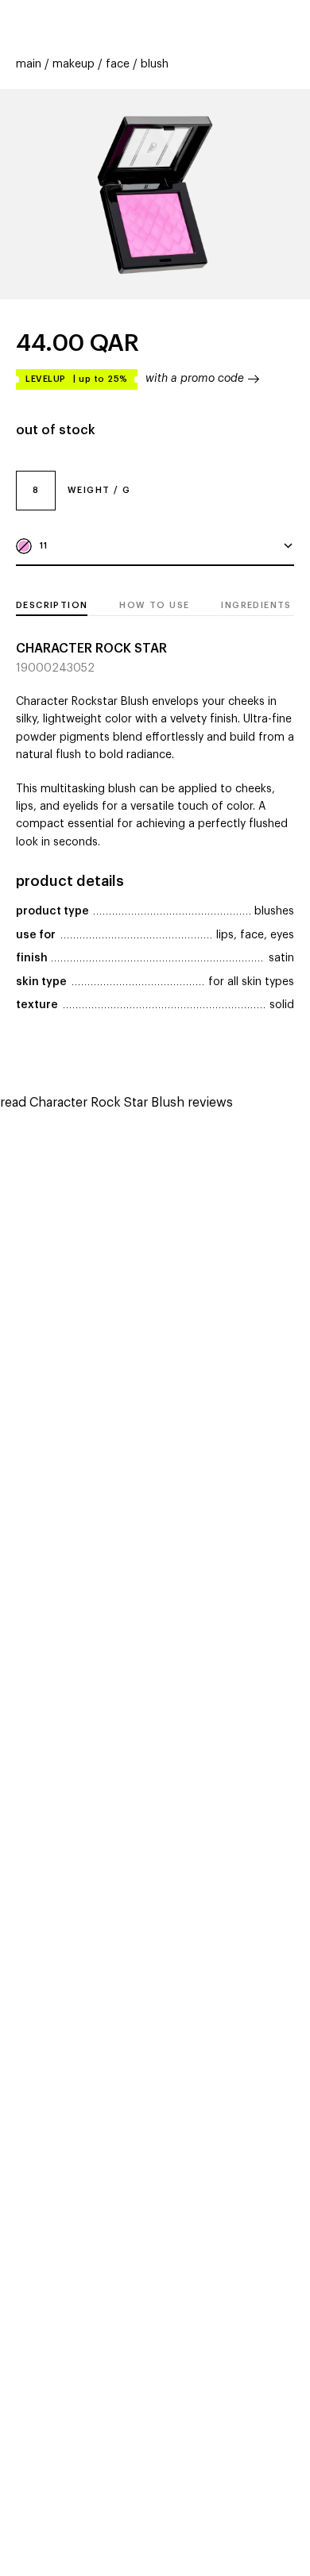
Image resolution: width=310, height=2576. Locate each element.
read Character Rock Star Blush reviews (116, 1103)
